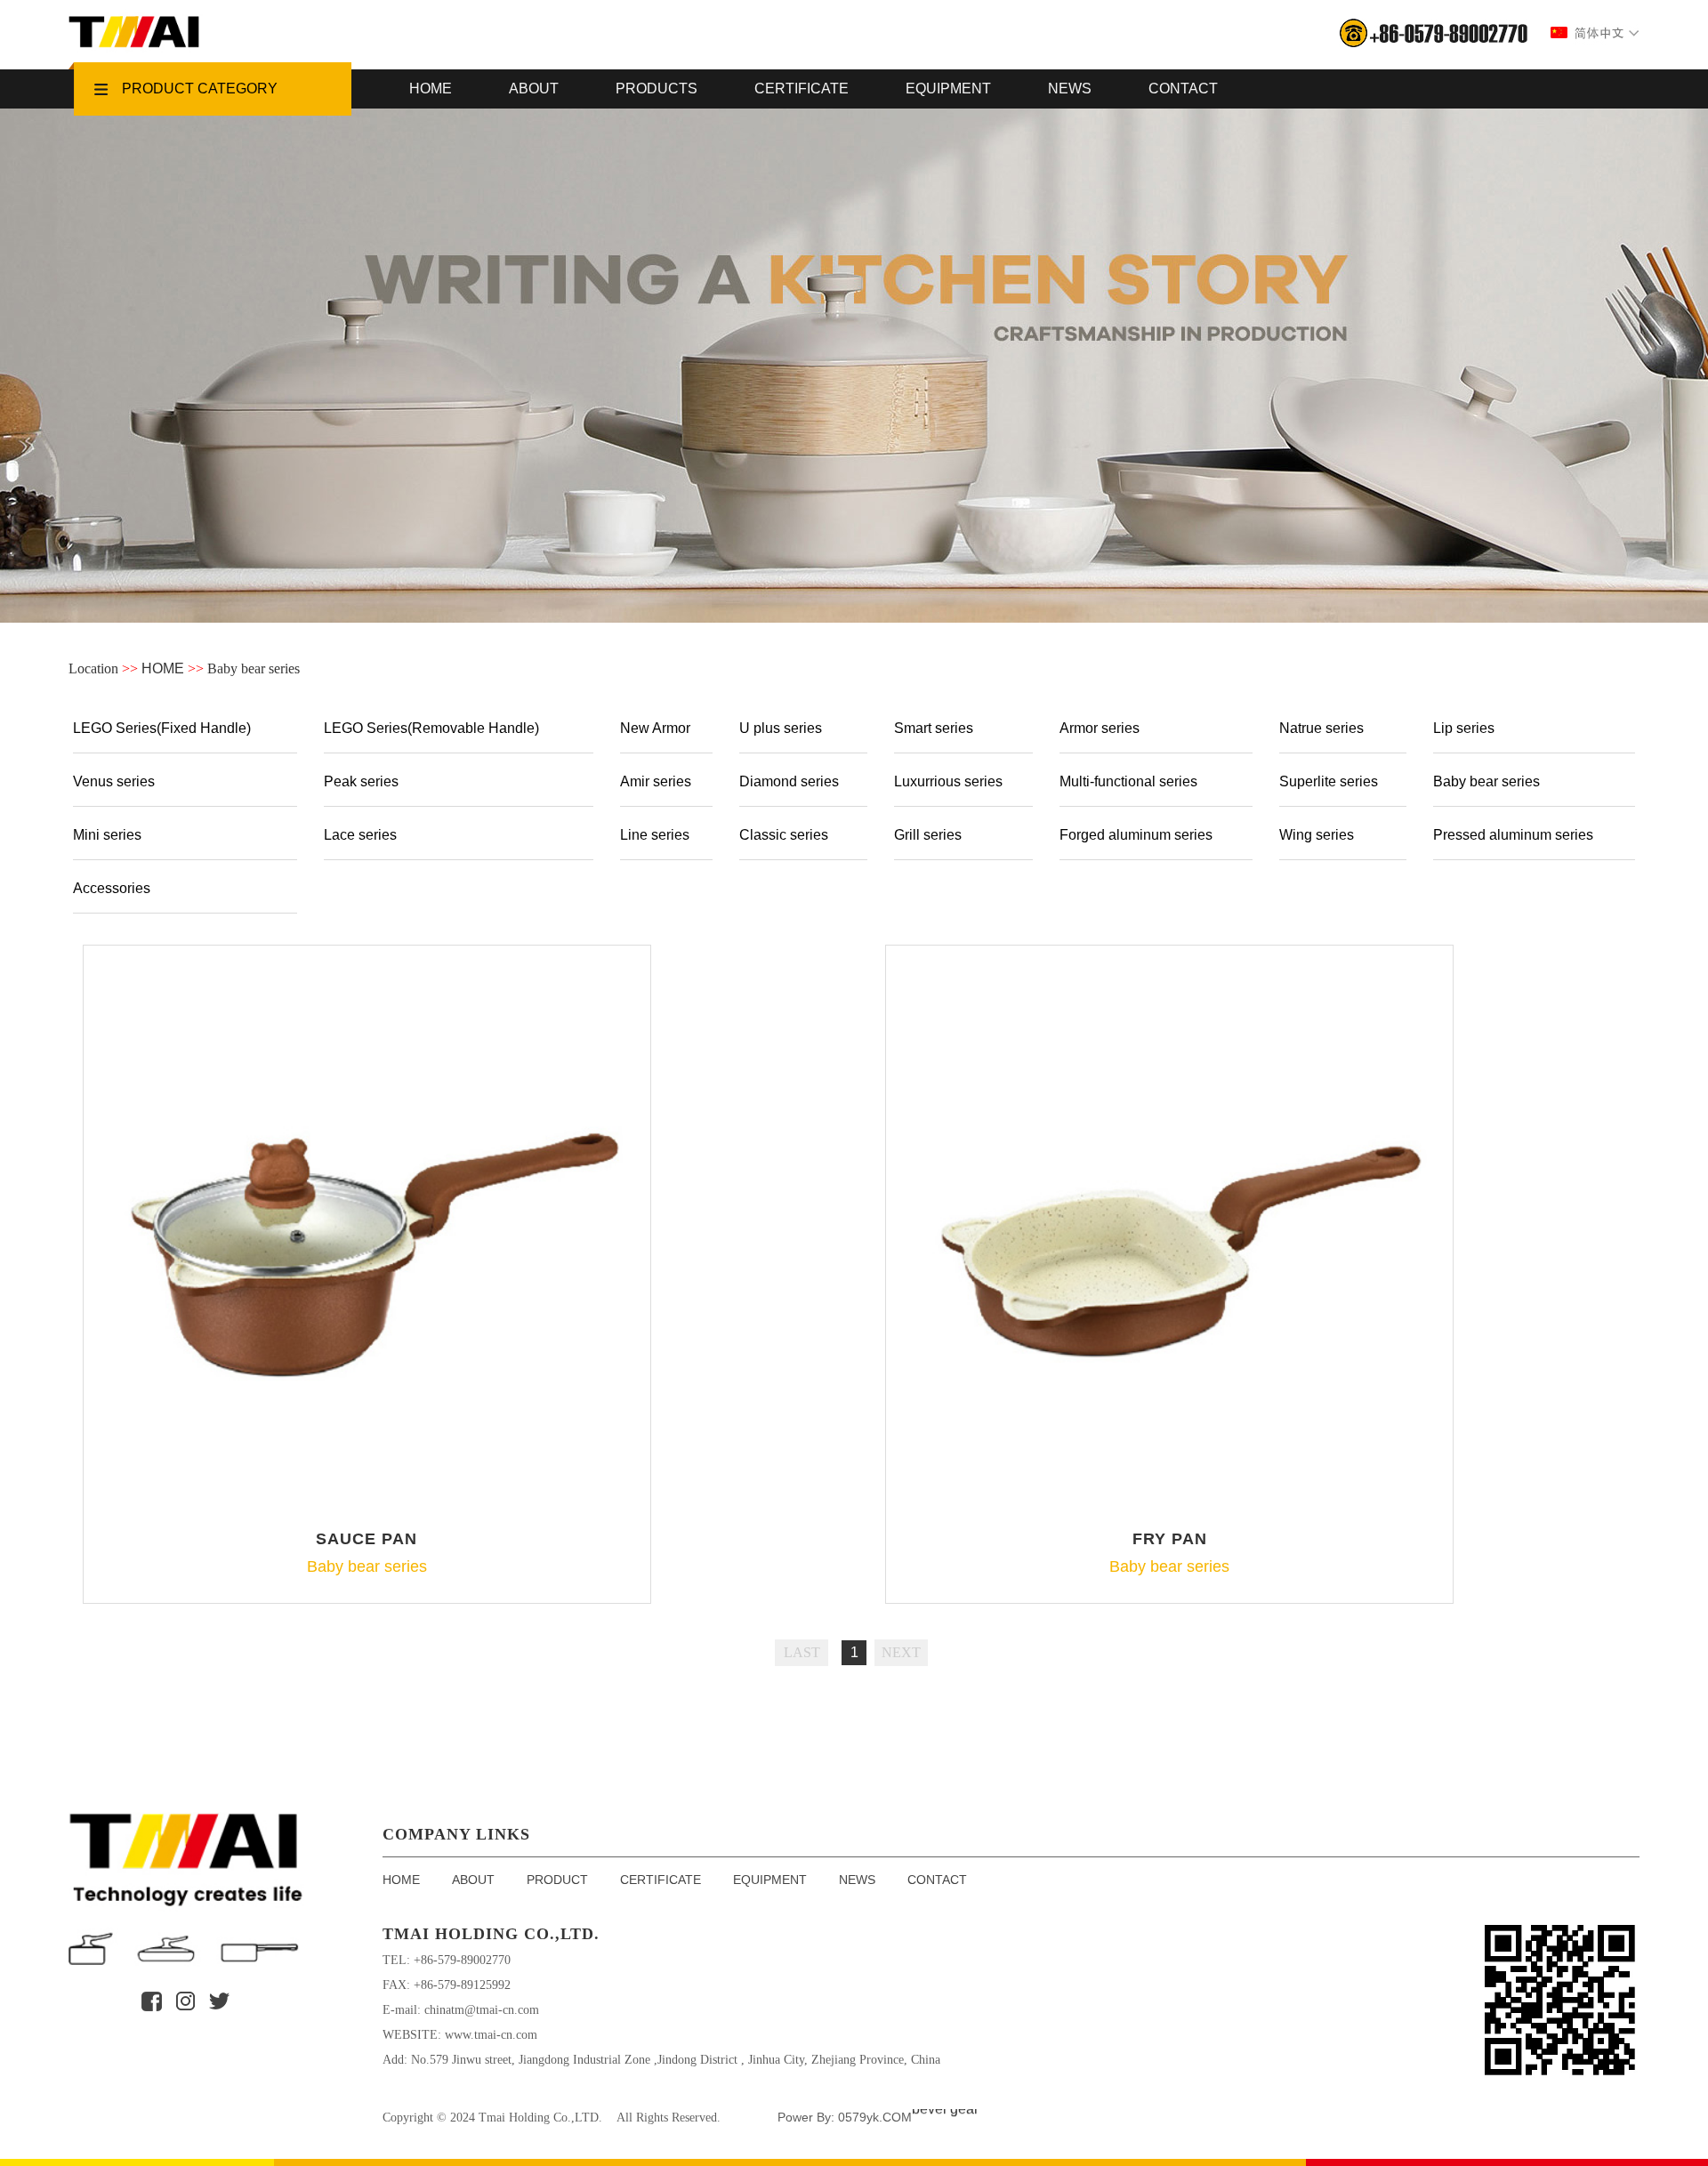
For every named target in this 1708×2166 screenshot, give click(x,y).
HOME (431, 89)
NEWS (1070, 89)
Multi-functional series (1128, 781)
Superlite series (1329, 781)
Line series (655, 835)
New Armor (655, 728)
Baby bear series (1486, 781)
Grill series (928, 835)
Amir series (656, 781)
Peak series (361, 781)
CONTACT (1183, 89)
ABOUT (534, 89)
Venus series (114, 781)
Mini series (107, 835)
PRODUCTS (657, 89)
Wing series (1317, 835)
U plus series (781, 728)
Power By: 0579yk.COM (845, 2117)
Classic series (784, 835)
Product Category (200, 89)
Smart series (934, 728)
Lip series (1464, 728)
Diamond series (789, 781)
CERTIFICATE (802, 89)
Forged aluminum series (1136, 835)
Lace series (360, 835)
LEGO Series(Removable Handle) (431, 728)
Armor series (1100, 728)
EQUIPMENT (948, 89)
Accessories (112, 888)
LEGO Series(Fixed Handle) (162, 728)
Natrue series (1321, 728)
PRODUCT (557, 1880)
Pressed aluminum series (1513, 835)
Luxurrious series (948, 781)
